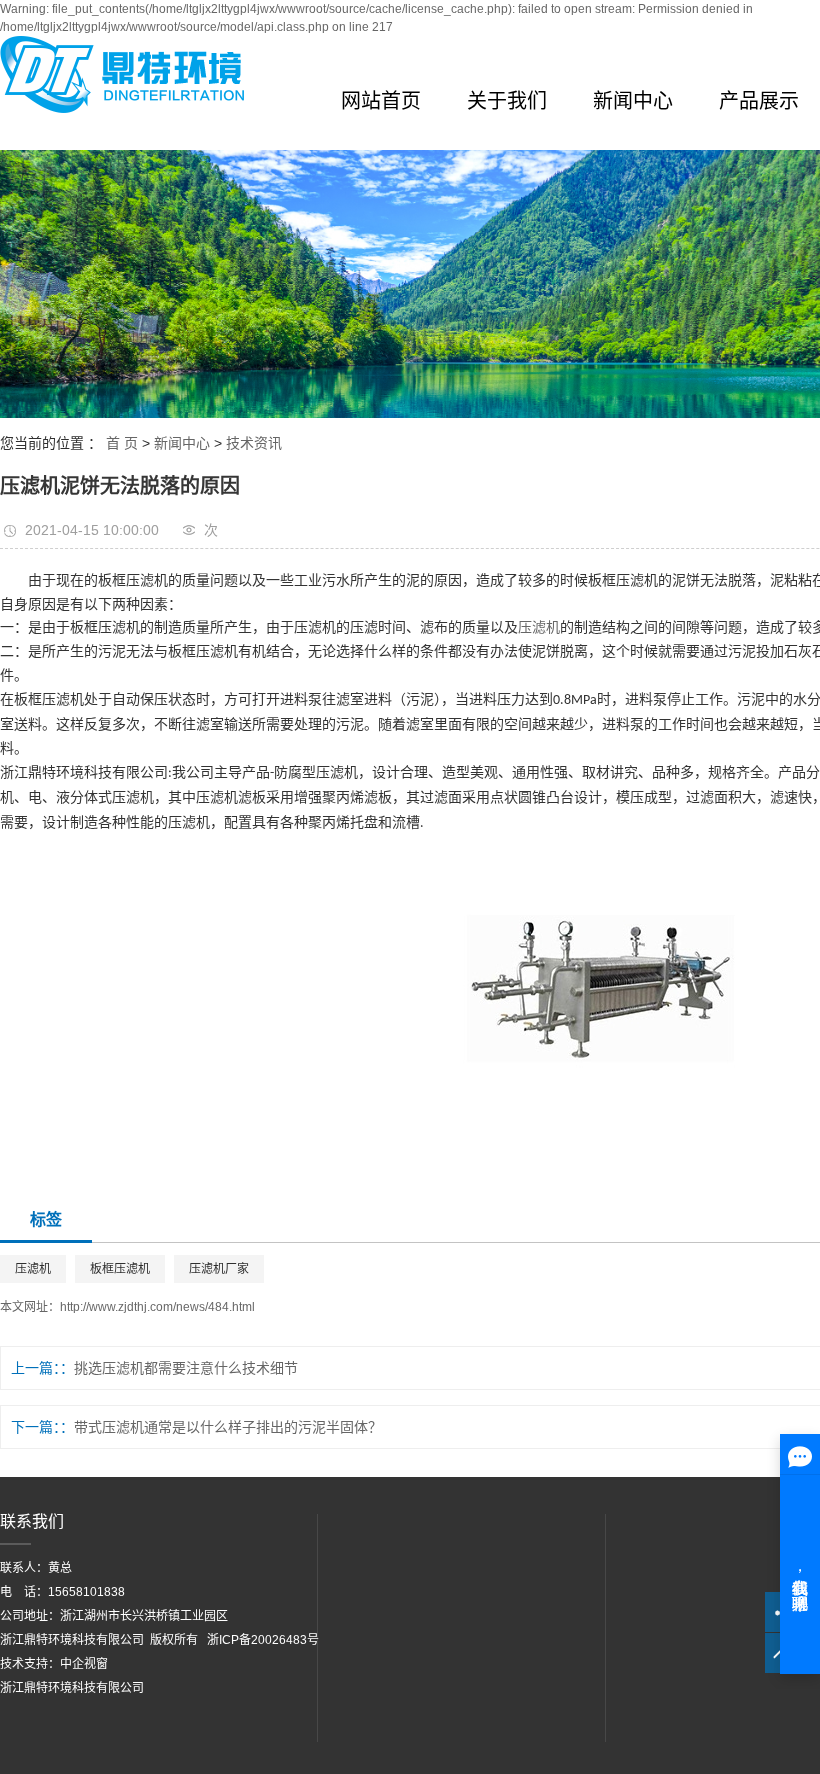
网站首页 (381, 101)
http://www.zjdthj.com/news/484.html (157, 1307)
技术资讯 (254, 443)
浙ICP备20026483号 (263, 1640)
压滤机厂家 (219, 1269)
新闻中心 (633, 101)
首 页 (122, 443)
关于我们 (507, 101)
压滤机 (539, 627)
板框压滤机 (120, 1269)
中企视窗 (84, 1664)
